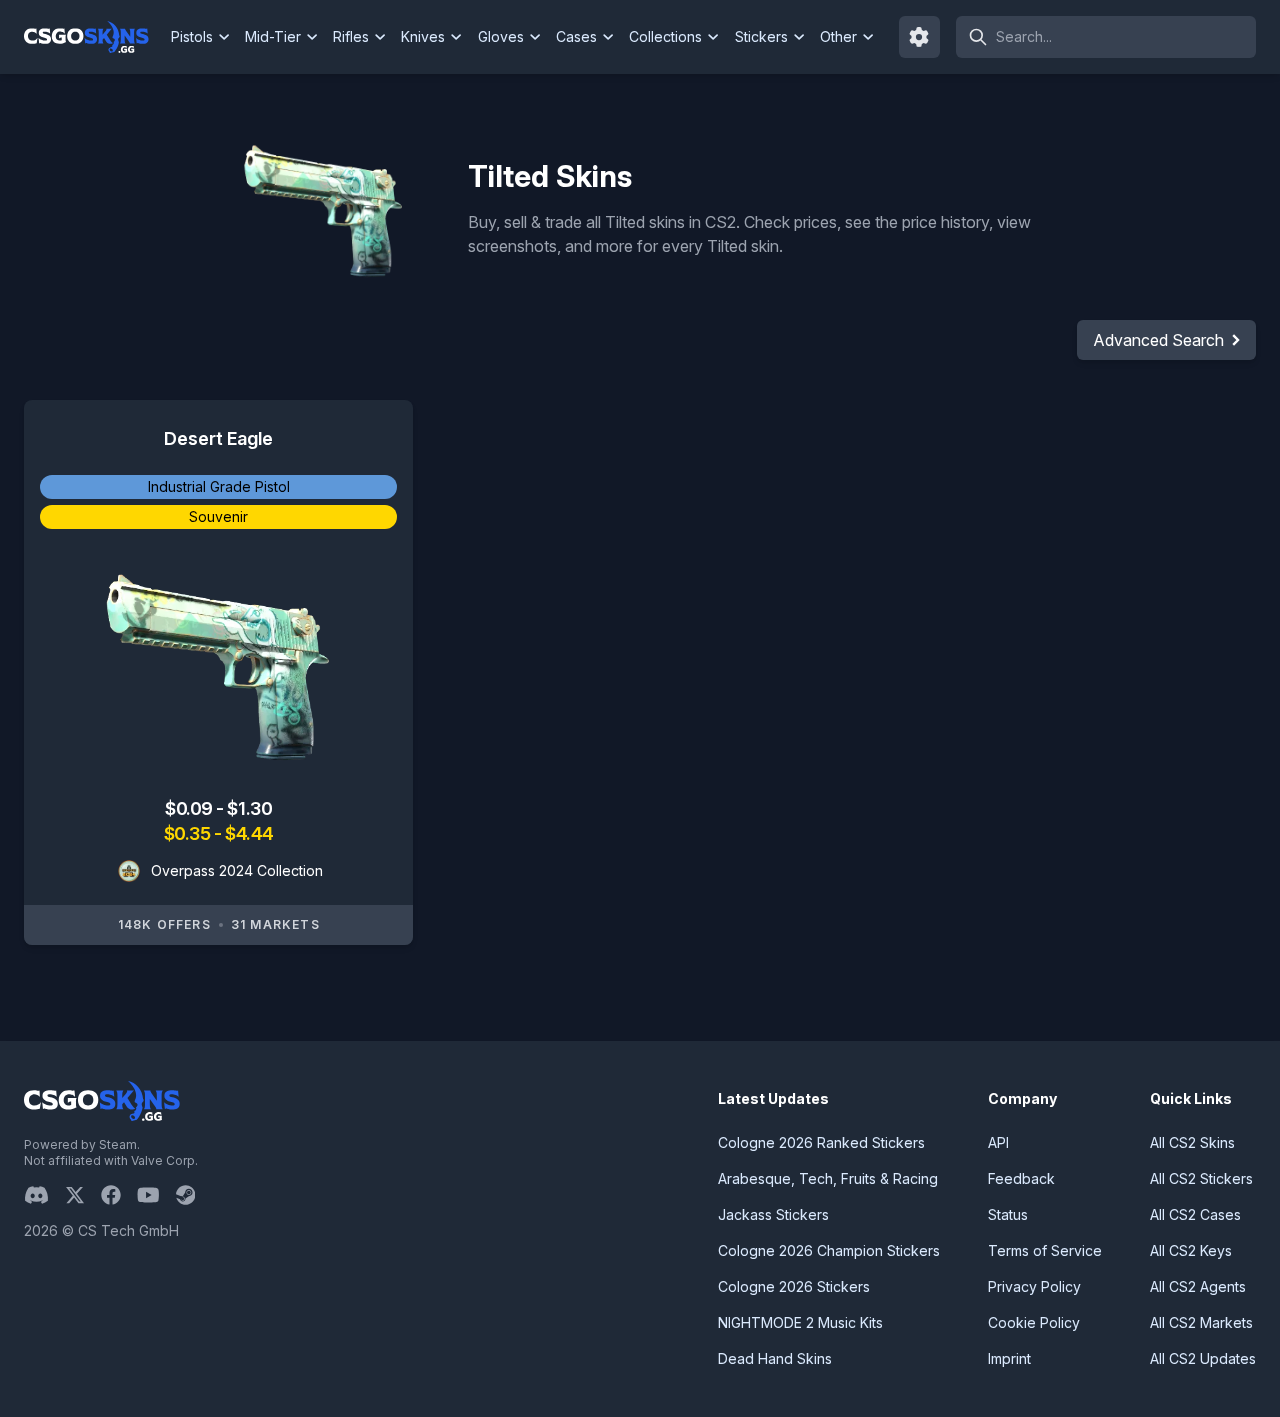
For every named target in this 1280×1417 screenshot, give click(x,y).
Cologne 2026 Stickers (794, 1286)
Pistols (192, 36)
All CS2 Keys (1191, 1250)
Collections (665, 36)
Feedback (1021, 1178)
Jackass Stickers (773, 1214)
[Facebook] (119, 1195)
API (998, 1142)
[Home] (94, 37)
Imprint (1009, 1358)
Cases (576, 36)
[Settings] (920, 37)
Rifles (351, 36)
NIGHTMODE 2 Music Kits (800, 1322)
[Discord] (44, 1195)
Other (838, 36)
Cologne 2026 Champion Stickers (829, 1250)
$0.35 (189, 833)
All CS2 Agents (1198, 1286)
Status (1008, 1214)
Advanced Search (1158, 340)
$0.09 (190, 808)
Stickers (761, 36)
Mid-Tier (273, 36)
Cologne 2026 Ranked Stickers (821, 1142)
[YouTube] (156, 1195)
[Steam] (193, 1195)
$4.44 (249, 833)
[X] (83, 1195)
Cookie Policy (1034, 1322)
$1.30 (249, 808)
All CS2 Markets (1201, 1322)
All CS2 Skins (1192, 1142)
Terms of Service (1045, 1250)
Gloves (501, 36)
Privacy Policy (1034, 1286)
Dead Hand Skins (775, 1358)
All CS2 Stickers (1201, 1178)
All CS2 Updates (1203, 1358)
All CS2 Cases (1195, 1214)
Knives (423, 36)
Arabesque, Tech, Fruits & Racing (828, 1178)
